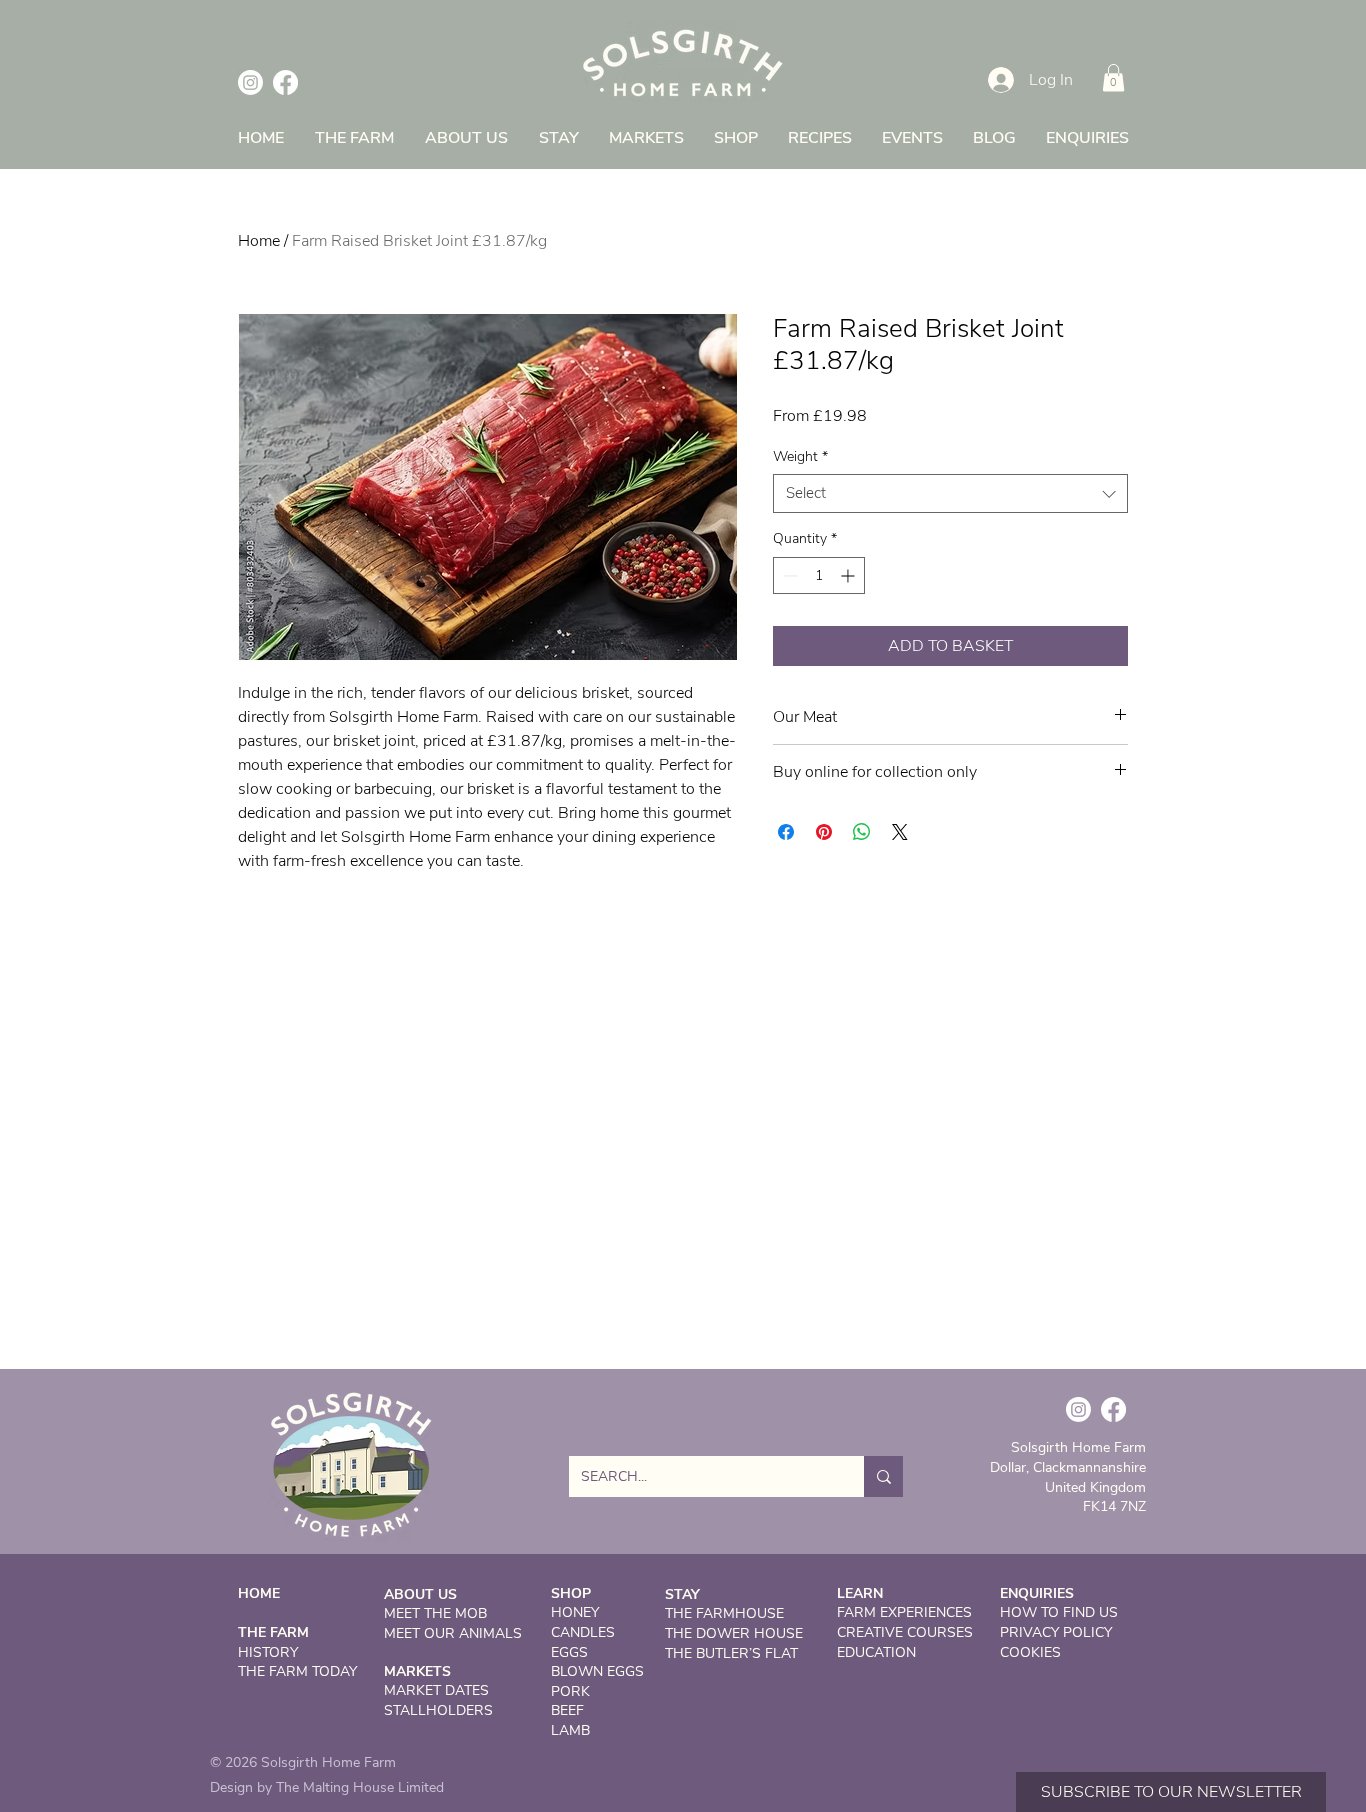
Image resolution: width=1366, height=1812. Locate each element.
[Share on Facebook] (786, 832)
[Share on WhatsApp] (862, 832)
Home (259, 241)
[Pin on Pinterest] (824, 832)
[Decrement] (788, 575)
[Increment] (849, 575)
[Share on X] (900, 832)
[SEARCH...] (883, 1476)
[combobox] (950, 493)
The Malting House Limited (360, 1787)
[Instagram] (250, 82)
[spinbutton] (819, 575)
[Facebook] (285, 82)
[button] (1113, 77)
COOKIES (1030, 1652)
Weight (800, 456)
